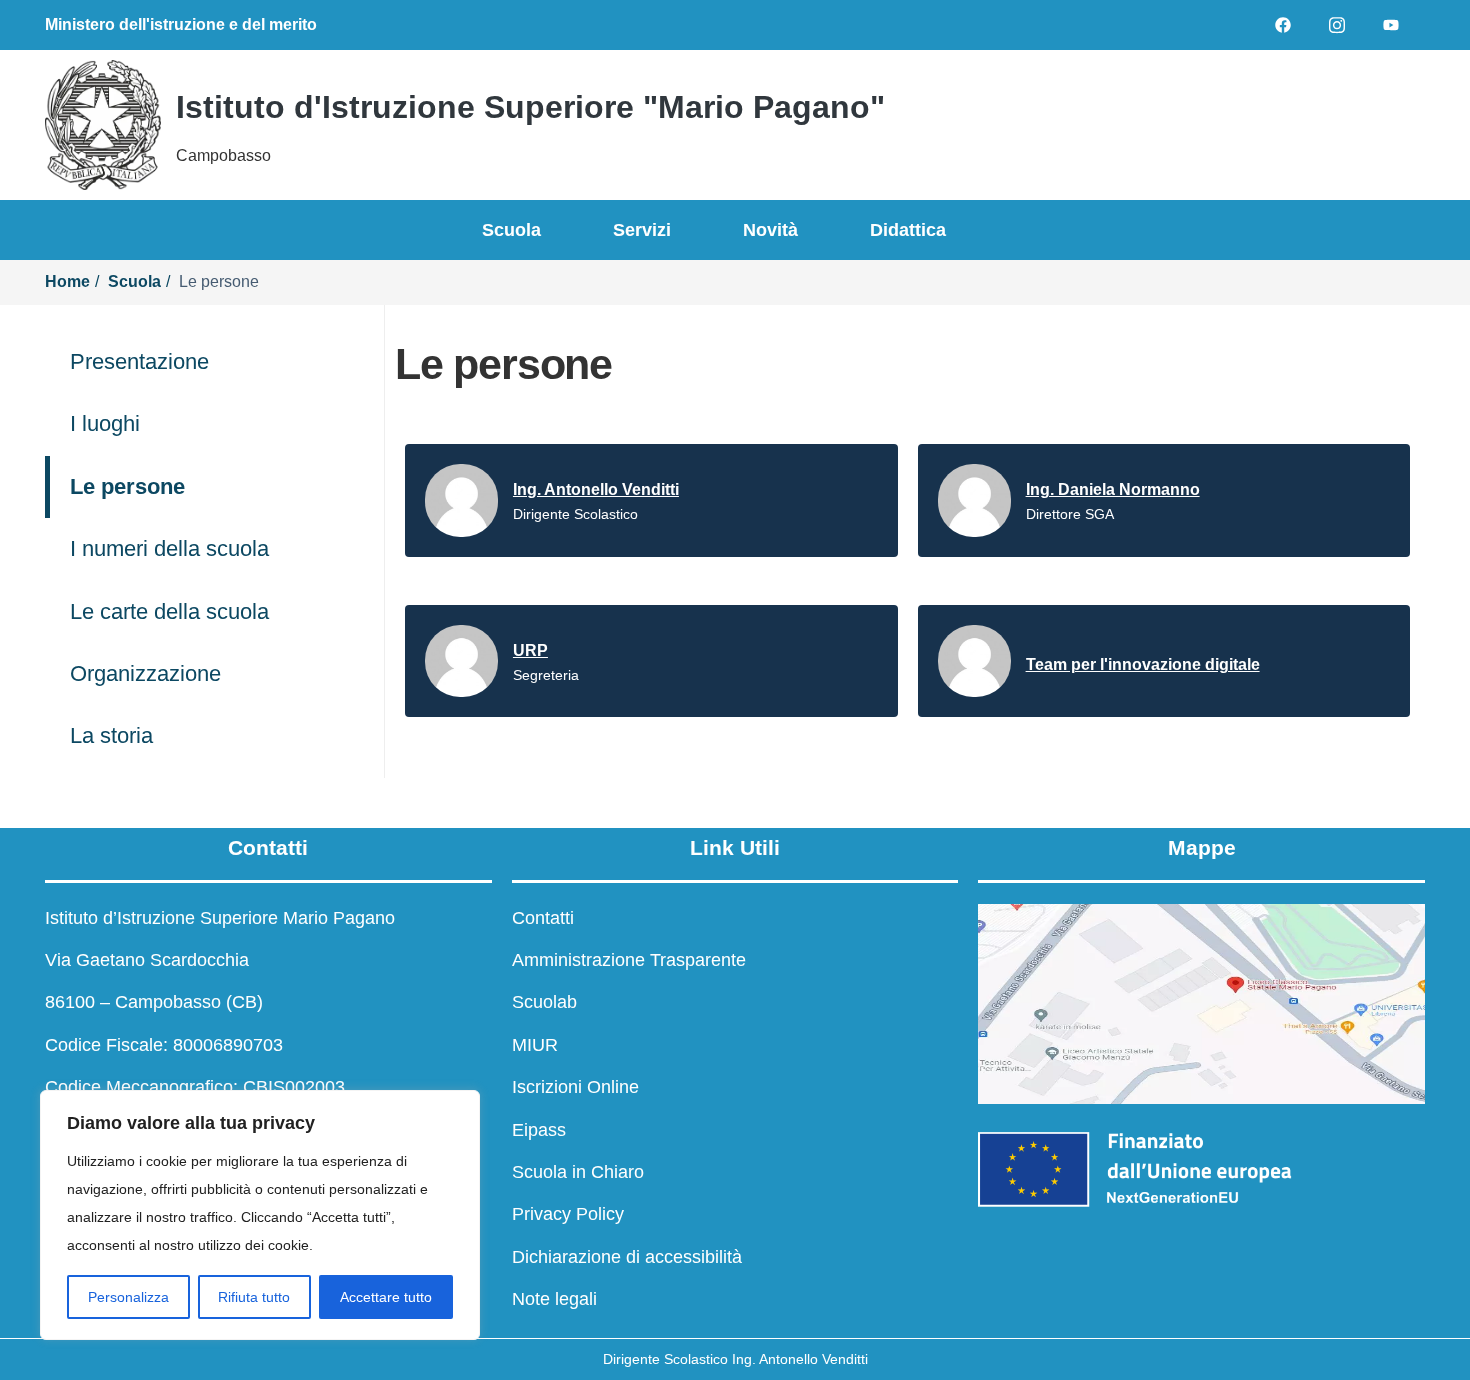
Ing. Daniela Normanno (1113, 489)
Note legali (554, 1299)
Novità (770, 230)
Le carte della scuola (169, 611)
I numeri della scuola (169, 548)
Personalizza (128, 1297)
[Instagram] (1337, 25)
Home (67, 281)
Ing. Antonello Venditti (596, 489)
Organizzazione (145, 673)
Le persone (127, 486)
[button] (1185, 125)
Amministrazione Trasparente (629, 960)
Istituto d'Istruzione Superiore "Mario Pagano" (530, 107)
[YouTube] (1391, 25)
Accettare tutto (386, 1297)
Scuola (511, 230)
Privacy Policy (568, 1214)
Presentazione (139, 361)
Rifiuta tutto (254, 1297)
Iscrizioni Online (575, 1087)
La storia (111, 735)
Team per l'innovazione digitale (1143, 664)
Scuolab (544, 1002)
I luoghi (105, 423)
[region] (260, 1215)
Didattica (908, 230)
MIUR (535, 1045)
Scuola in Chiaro (578, 1172)
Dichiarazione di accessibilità (627, 1257)
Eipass (539, 1130)
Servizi (642, 230)
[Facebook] (1283, 25)
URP (530, 650)
